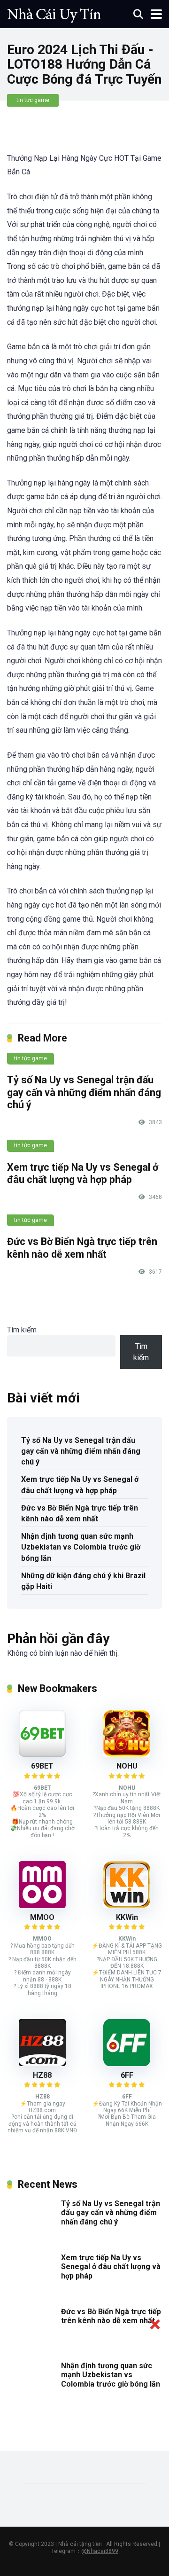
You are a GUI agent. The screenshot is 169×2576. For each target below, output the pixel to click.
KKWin (127, 1917)
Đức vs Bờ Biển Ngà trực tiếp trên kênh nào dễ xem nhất (82, 1248)
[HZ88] (42, 2063)
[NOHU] (127, 1754)
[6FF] (127, 2063)
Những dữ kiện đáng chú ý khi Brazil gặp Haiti (83, 1581)
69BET (42, 1766)
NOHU (127, 1766)
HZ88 (42, 2075)
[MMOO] (42, 1906)
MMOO (42, 1917)
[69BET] (42, 1754)
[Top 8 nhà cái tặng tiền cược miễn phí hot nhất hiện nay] (54, 13)
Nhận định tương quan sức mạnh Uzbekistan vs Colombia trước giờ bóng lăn (81, 1547)
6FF (127, 2075)
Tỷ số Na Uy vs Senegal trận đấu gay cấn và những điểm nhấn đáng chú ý (84, 1092)
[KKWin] (127, 1906)
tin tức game (33, 100)
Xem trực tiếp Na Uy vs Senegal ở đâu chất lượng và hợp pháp (83, 1174)
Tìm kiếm (22, 1330)
